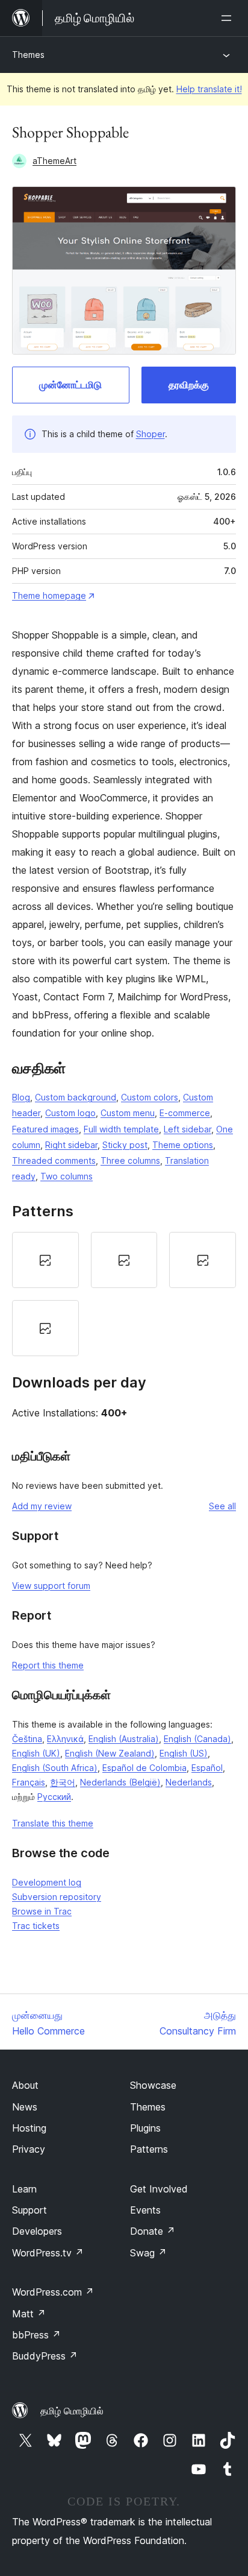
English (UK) (36, 1753)
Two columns (67, 1176)
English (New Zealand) (110, 1753)
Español (207, 1768)
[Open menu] (229, 18)
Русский (54, 1797)
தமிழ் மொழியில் (72, 2411)
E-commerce (185, 1113)
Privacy (29, 2149)
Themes (28, 55)
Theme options (183, 1145)
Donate (153, 2231)
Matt (29, 2314)
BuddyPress (45, 2356)
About (25, 2085)
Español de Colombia (144, 1768)
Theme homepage (49, 595)
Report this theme (48, 1665)
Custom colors (150, 1097)
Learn (24, 2189)
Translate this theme (53, 1823)
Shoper (150, 434)
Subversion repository (57, 1897)
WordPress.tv (48, 2253)
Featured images (45, 1129)
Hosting (29, 2128)
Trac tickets (36, 1926)
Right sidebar (71, 1145)
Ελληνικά (65, 1739)
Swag (148, 2253)
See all (222, 1506)
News (25, 2107)
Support (29, 2210)
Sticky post (125, 1145)
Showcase (153, 2085)
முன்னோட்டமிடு (70, 385)
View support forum (51, 1586)
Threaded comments (54, 1160)
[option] (45, 1260)
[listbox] (124, 1294)
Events (145, 2210)
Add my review (42, 1506)
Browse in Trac (42, 1911)
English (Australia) (124, 1739)
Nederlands (189, 1782)
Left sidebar (188, 1129)
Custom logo (70, 1113)
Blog (21, 1097)
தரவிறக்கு (189, 385)
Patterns (149, 2149)
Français (29, 1782)
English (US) (184, 1753)
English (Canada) (197, 1739)
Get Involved (159, 2189)
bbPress (36, 2335)
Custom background (76, 1097)
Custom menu (128, 1113)
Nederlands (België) (120, 1782)
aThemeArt (54, 161)
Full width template (121, 1129)
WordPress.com (53, 2292)
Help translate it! (209, 89)
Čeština (27, 1739)
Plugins (145, 2128)
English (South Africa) (55, 1768)
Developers (37, 2231)
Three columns (130, 1160)
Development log (47, 1882)
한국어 (63, 1782)
